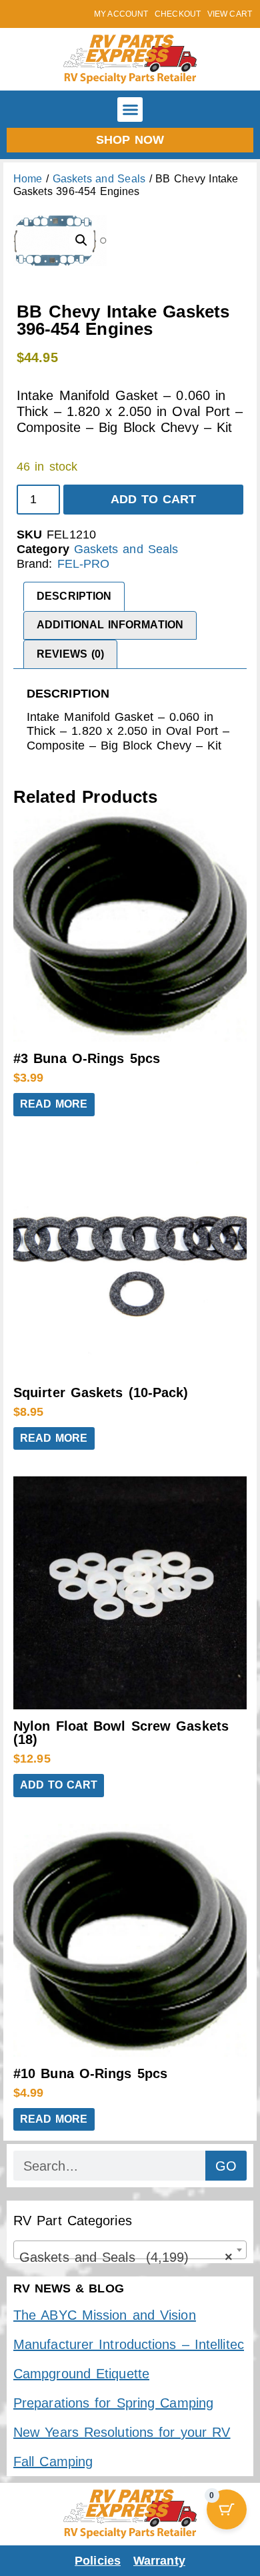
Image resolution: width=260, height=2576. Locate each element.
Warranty (159, 2561)
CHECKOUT (178, 14)
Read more (54, 1104)
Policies (98, 2561)
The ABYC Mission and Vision (105, 2315)
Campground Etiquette (81, 2374)
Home (28, 179)
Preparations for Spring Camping (113, 2403)
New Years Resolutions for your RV (122, 2432)
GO (226, 2166)
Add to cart (154, 499)
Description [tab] (74, 596)
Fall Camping (53, 2462)
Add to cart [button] (59, 1785)
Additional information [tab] (110, 625)
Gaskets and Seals (99, 179)
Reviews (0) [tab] (70, 654)
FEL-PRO (84, 564)
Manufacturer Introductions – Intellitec (129, 2344)
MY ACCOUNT (121, 14)
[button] (130, 110)
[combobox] (130, 2250)
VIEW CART (230, 14)
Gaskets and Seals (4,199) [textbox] (126, 2257)
